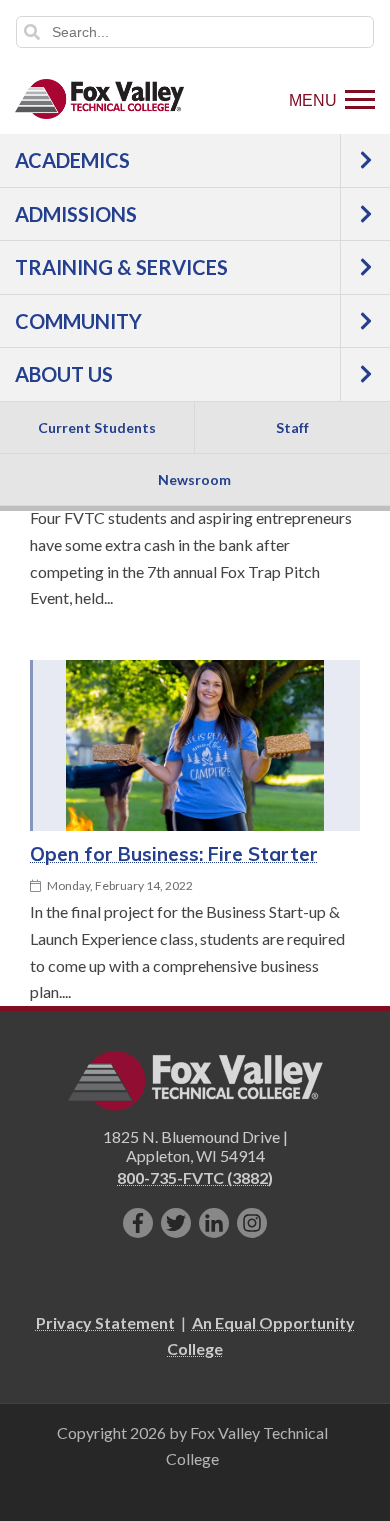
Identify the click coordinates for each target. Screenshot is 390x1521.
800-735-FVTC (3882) (195, 1177)
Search (32, 32)
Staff (292, 427)
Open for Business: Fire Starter (174, 854)
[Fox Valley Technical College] (100, 99)
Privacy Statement (105, 1322)
